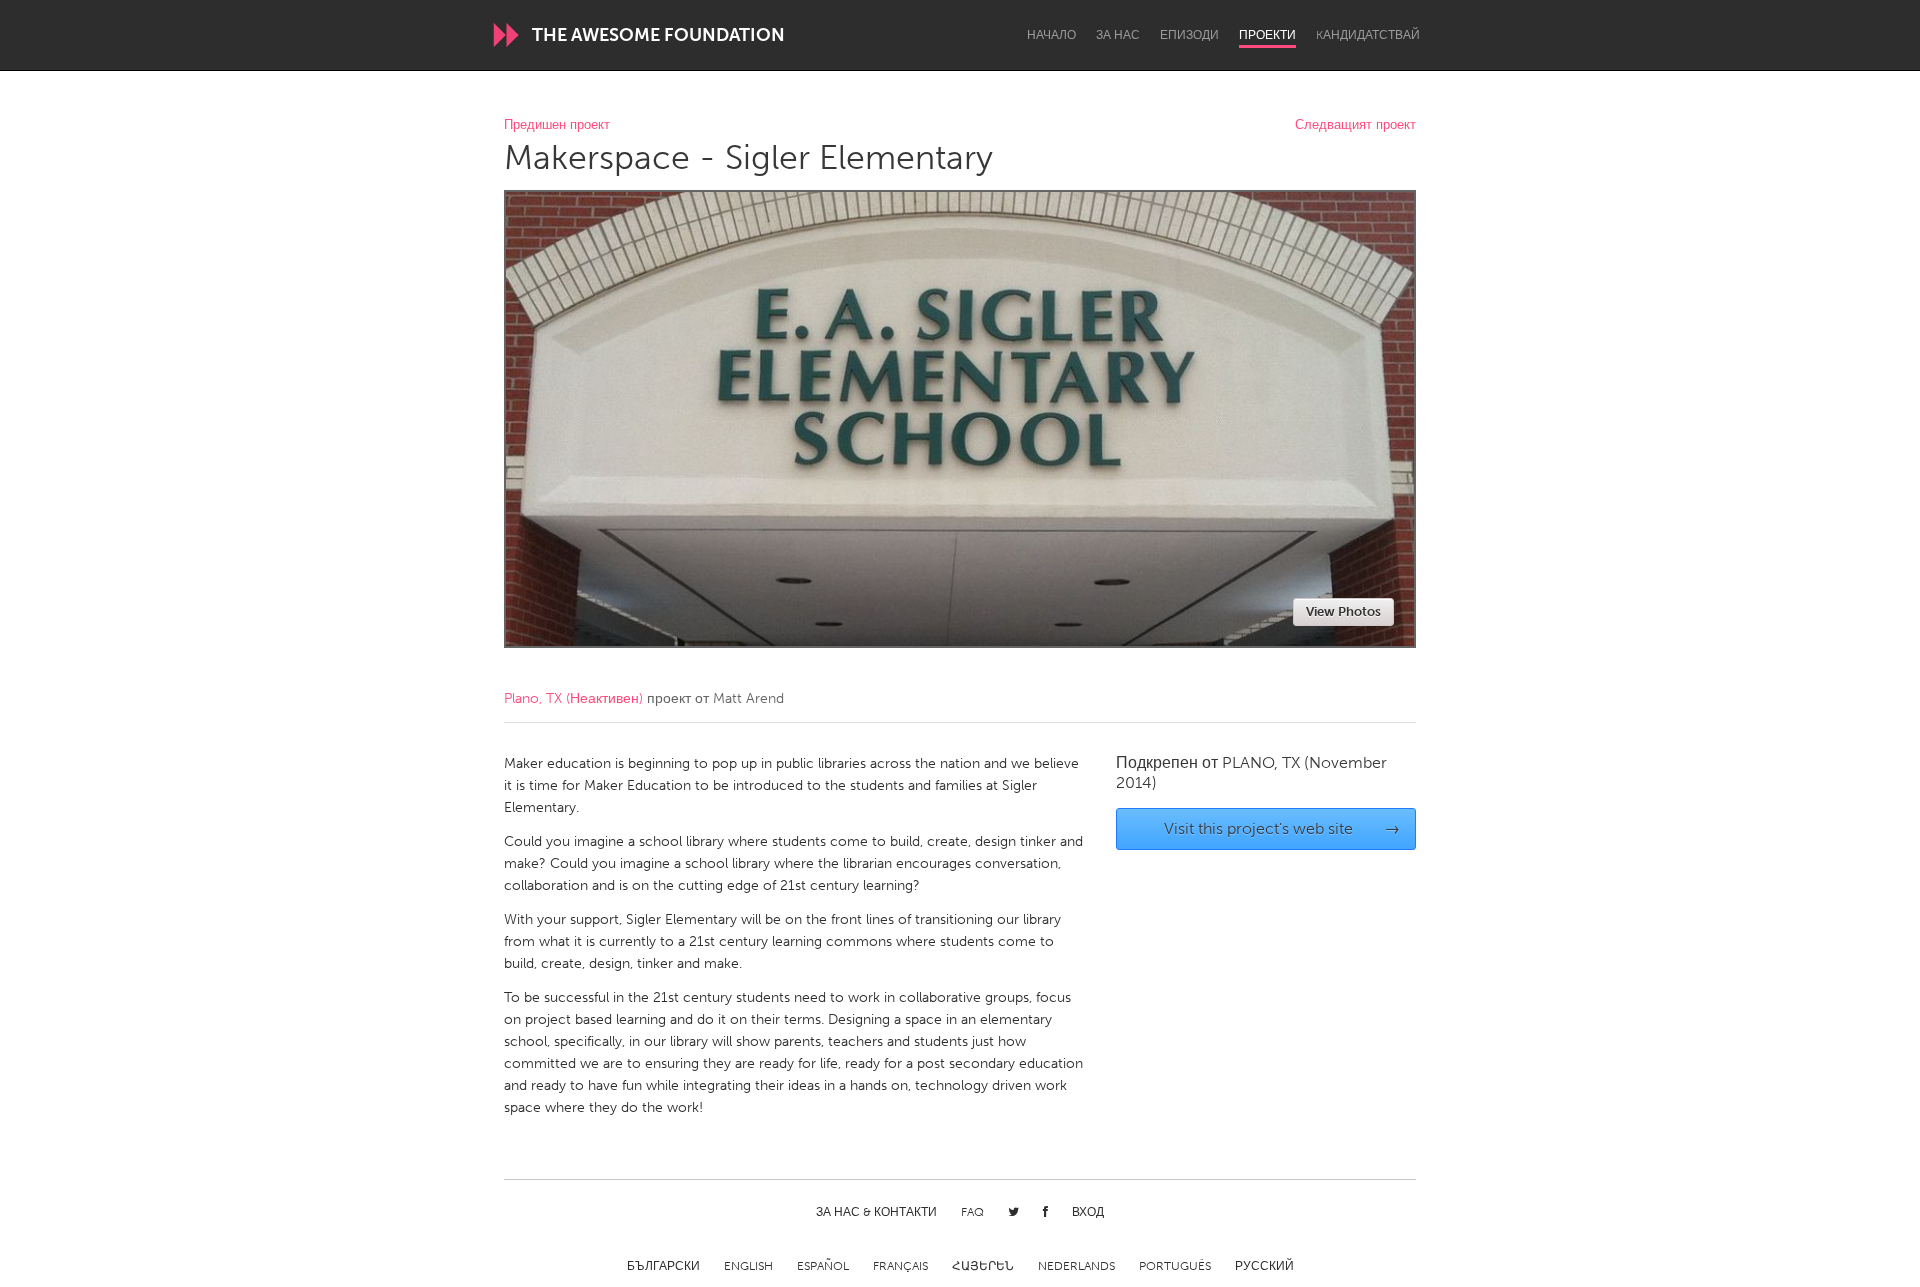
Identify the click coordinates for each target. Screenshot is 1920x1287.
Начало (1051, 35)
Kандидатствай (1368, 35)
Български (663, 1266)
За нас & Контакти (876, 1212)
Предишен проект (557, 125)
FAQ (972, 1212)
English (748, 1266)
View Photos (1343, 611)
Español (823, 1266)
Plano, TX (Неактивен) (573, 698)
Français (900, 1266)
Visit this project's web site (1282, 828)
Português (1175, 1266)
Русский (1264, 1266)
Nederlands (1076, 1266)
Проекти (1267, 35)
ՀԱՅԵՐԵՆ (983, 1266)
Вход (1088, 1212)
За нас (1118, 35)
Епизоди (1189, 35)
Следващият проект (1355, 125)
